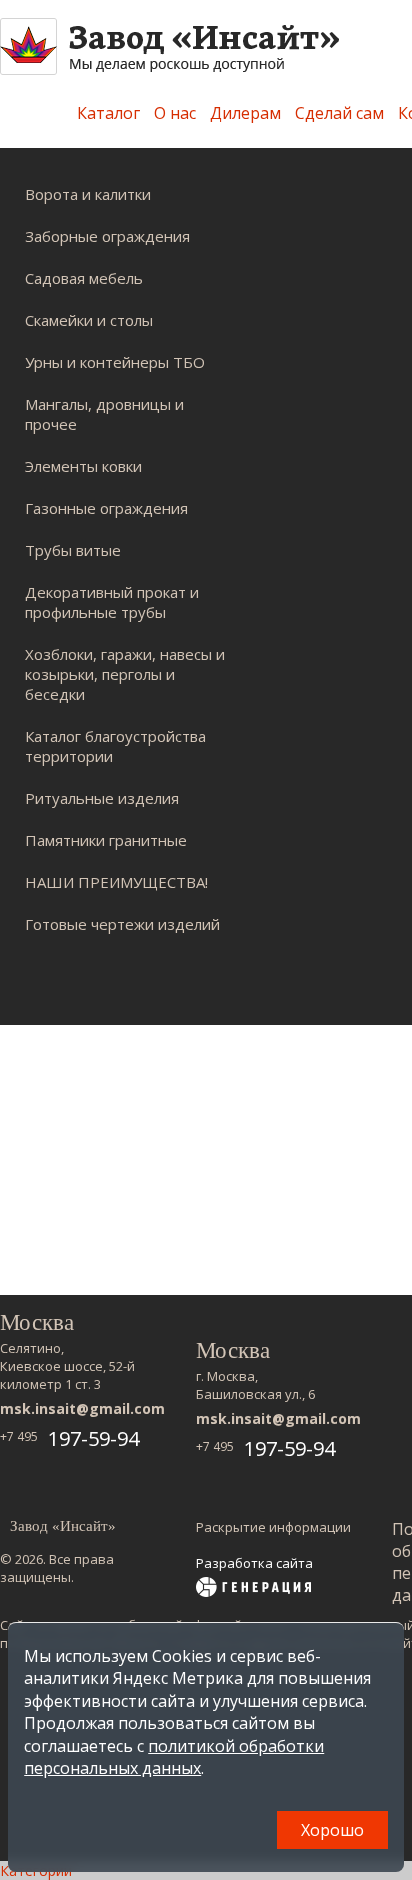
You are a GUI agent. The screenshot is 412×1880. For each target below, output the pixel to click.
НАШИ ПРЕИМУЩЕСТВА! (116, 882)
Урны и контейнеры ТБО (115, 362)
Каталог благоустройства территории (115, 746)
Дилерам (245, 113)
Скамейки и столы (89, 320)
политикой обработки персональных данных (174, 1757)
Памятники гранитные (106, 840)
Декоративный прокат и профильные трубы (112, 602)
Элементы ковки (83, 466)
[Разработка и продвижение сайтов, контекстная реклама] (253, 1589)
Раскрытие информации (273, 1527)
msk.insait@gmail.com (82, 1408)
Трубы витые (73, 550)
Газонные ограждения (106, 508)
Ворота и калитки (88, 194)
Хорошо (332, 1830)
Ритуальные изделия (102, 798)
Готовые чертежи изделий (122, 924)
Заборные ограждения (107, 236)
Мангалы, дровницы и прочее (104, 414)
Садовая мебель (84, 278)
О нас (175, 113)
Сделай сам (339, 113)
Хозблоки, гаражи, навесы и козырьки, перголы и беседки (125, 674)
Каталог (108, 113)
